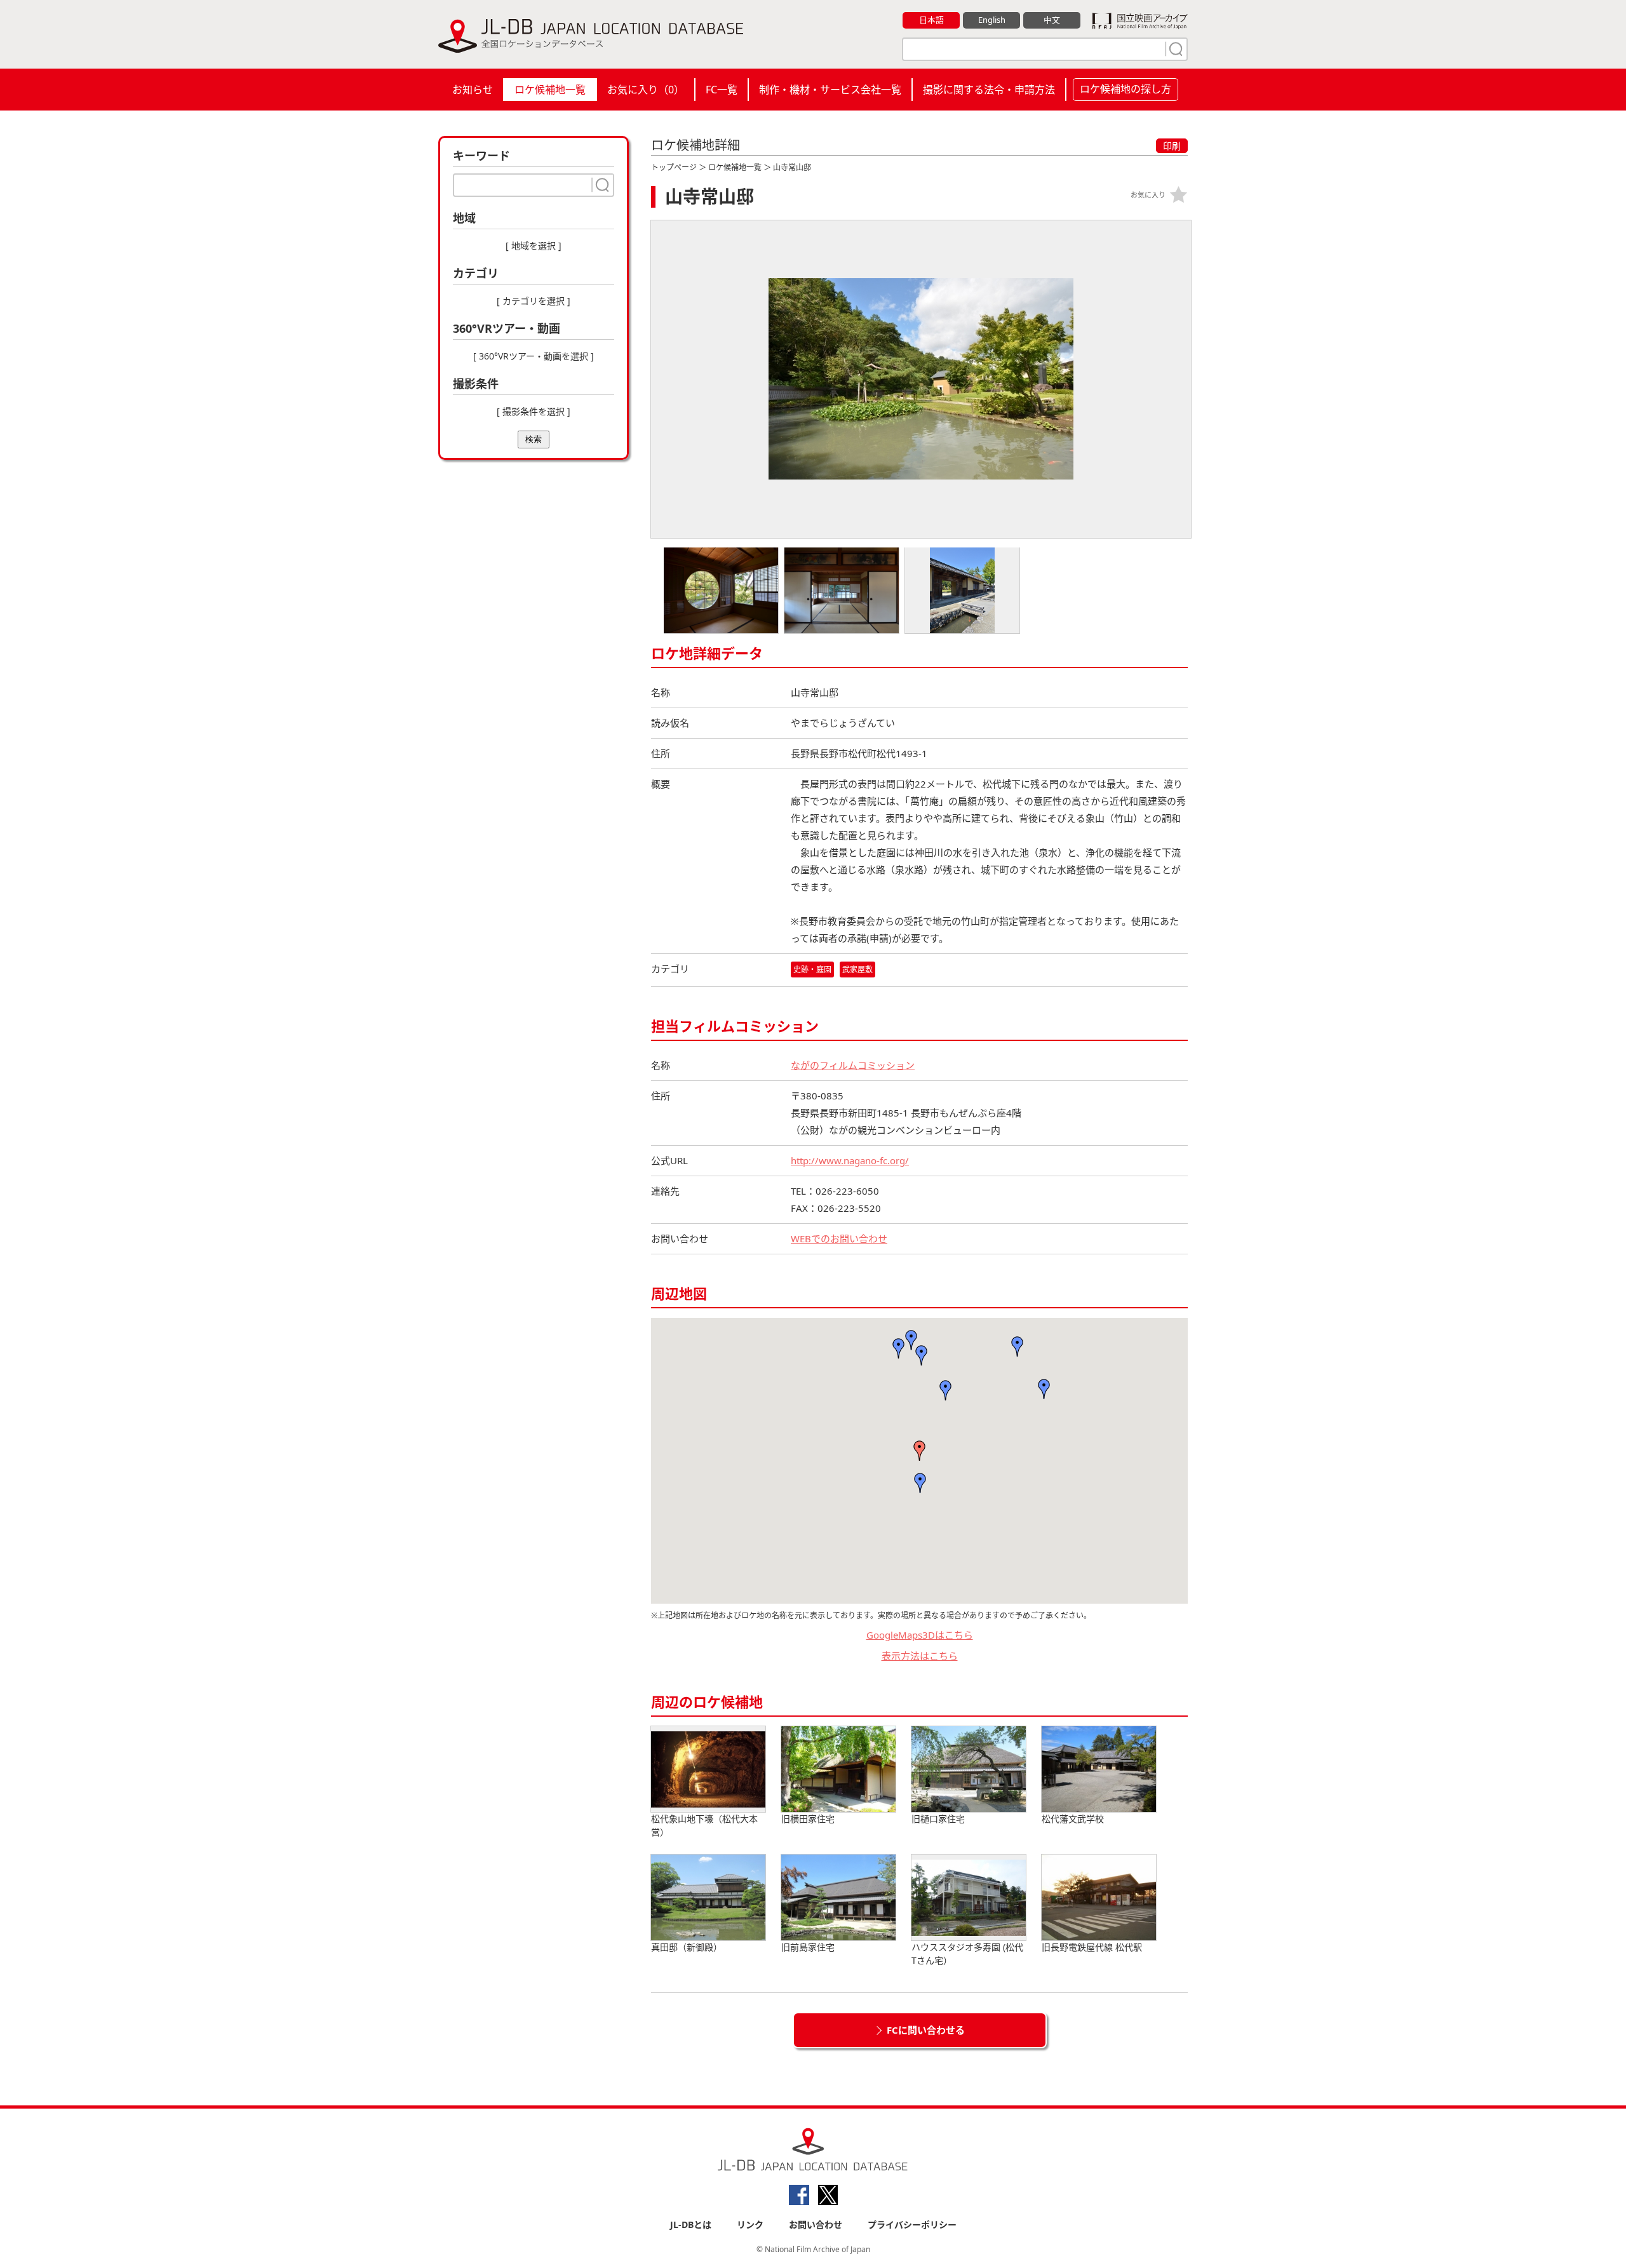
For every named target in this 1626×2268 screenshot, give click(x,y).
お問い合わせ (816, 2224)
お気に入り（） (646, 90)
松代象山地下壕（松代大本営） (704, 1825)
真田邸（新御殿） (687, 1947)
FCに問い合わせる (926, 2030)
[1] (1174, 49)
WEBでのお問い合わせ (839, 1238)
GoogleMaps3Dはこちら (920, 1635)
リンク (750, 2224)
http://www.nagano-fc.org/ (850, 1160)
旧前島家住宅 (808, 1947)
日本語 (931, 20)
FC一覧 (722, 90)
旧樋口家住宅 (938, 1819)
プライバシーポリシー (912, 2224)
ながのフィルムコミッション (853, 1065)
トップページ (674, 167)
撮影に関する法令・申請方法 (989, 90)
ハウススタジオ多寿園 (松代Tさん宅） (967, 1954)
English (992, 20)
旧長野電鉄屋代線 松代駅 (1092, 1947)
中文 (1052, 20)
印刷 (1172, 146)
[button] (920, 1483)
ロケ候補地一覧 (550, 90)
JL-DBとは (691, 2224)
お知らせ (473, 90)
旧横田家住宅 (808, 1819)
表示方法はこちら (920, 1656)
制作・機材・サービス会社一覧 (830, 90)
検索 (534, 439)
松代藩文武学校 (1073, 1819)
